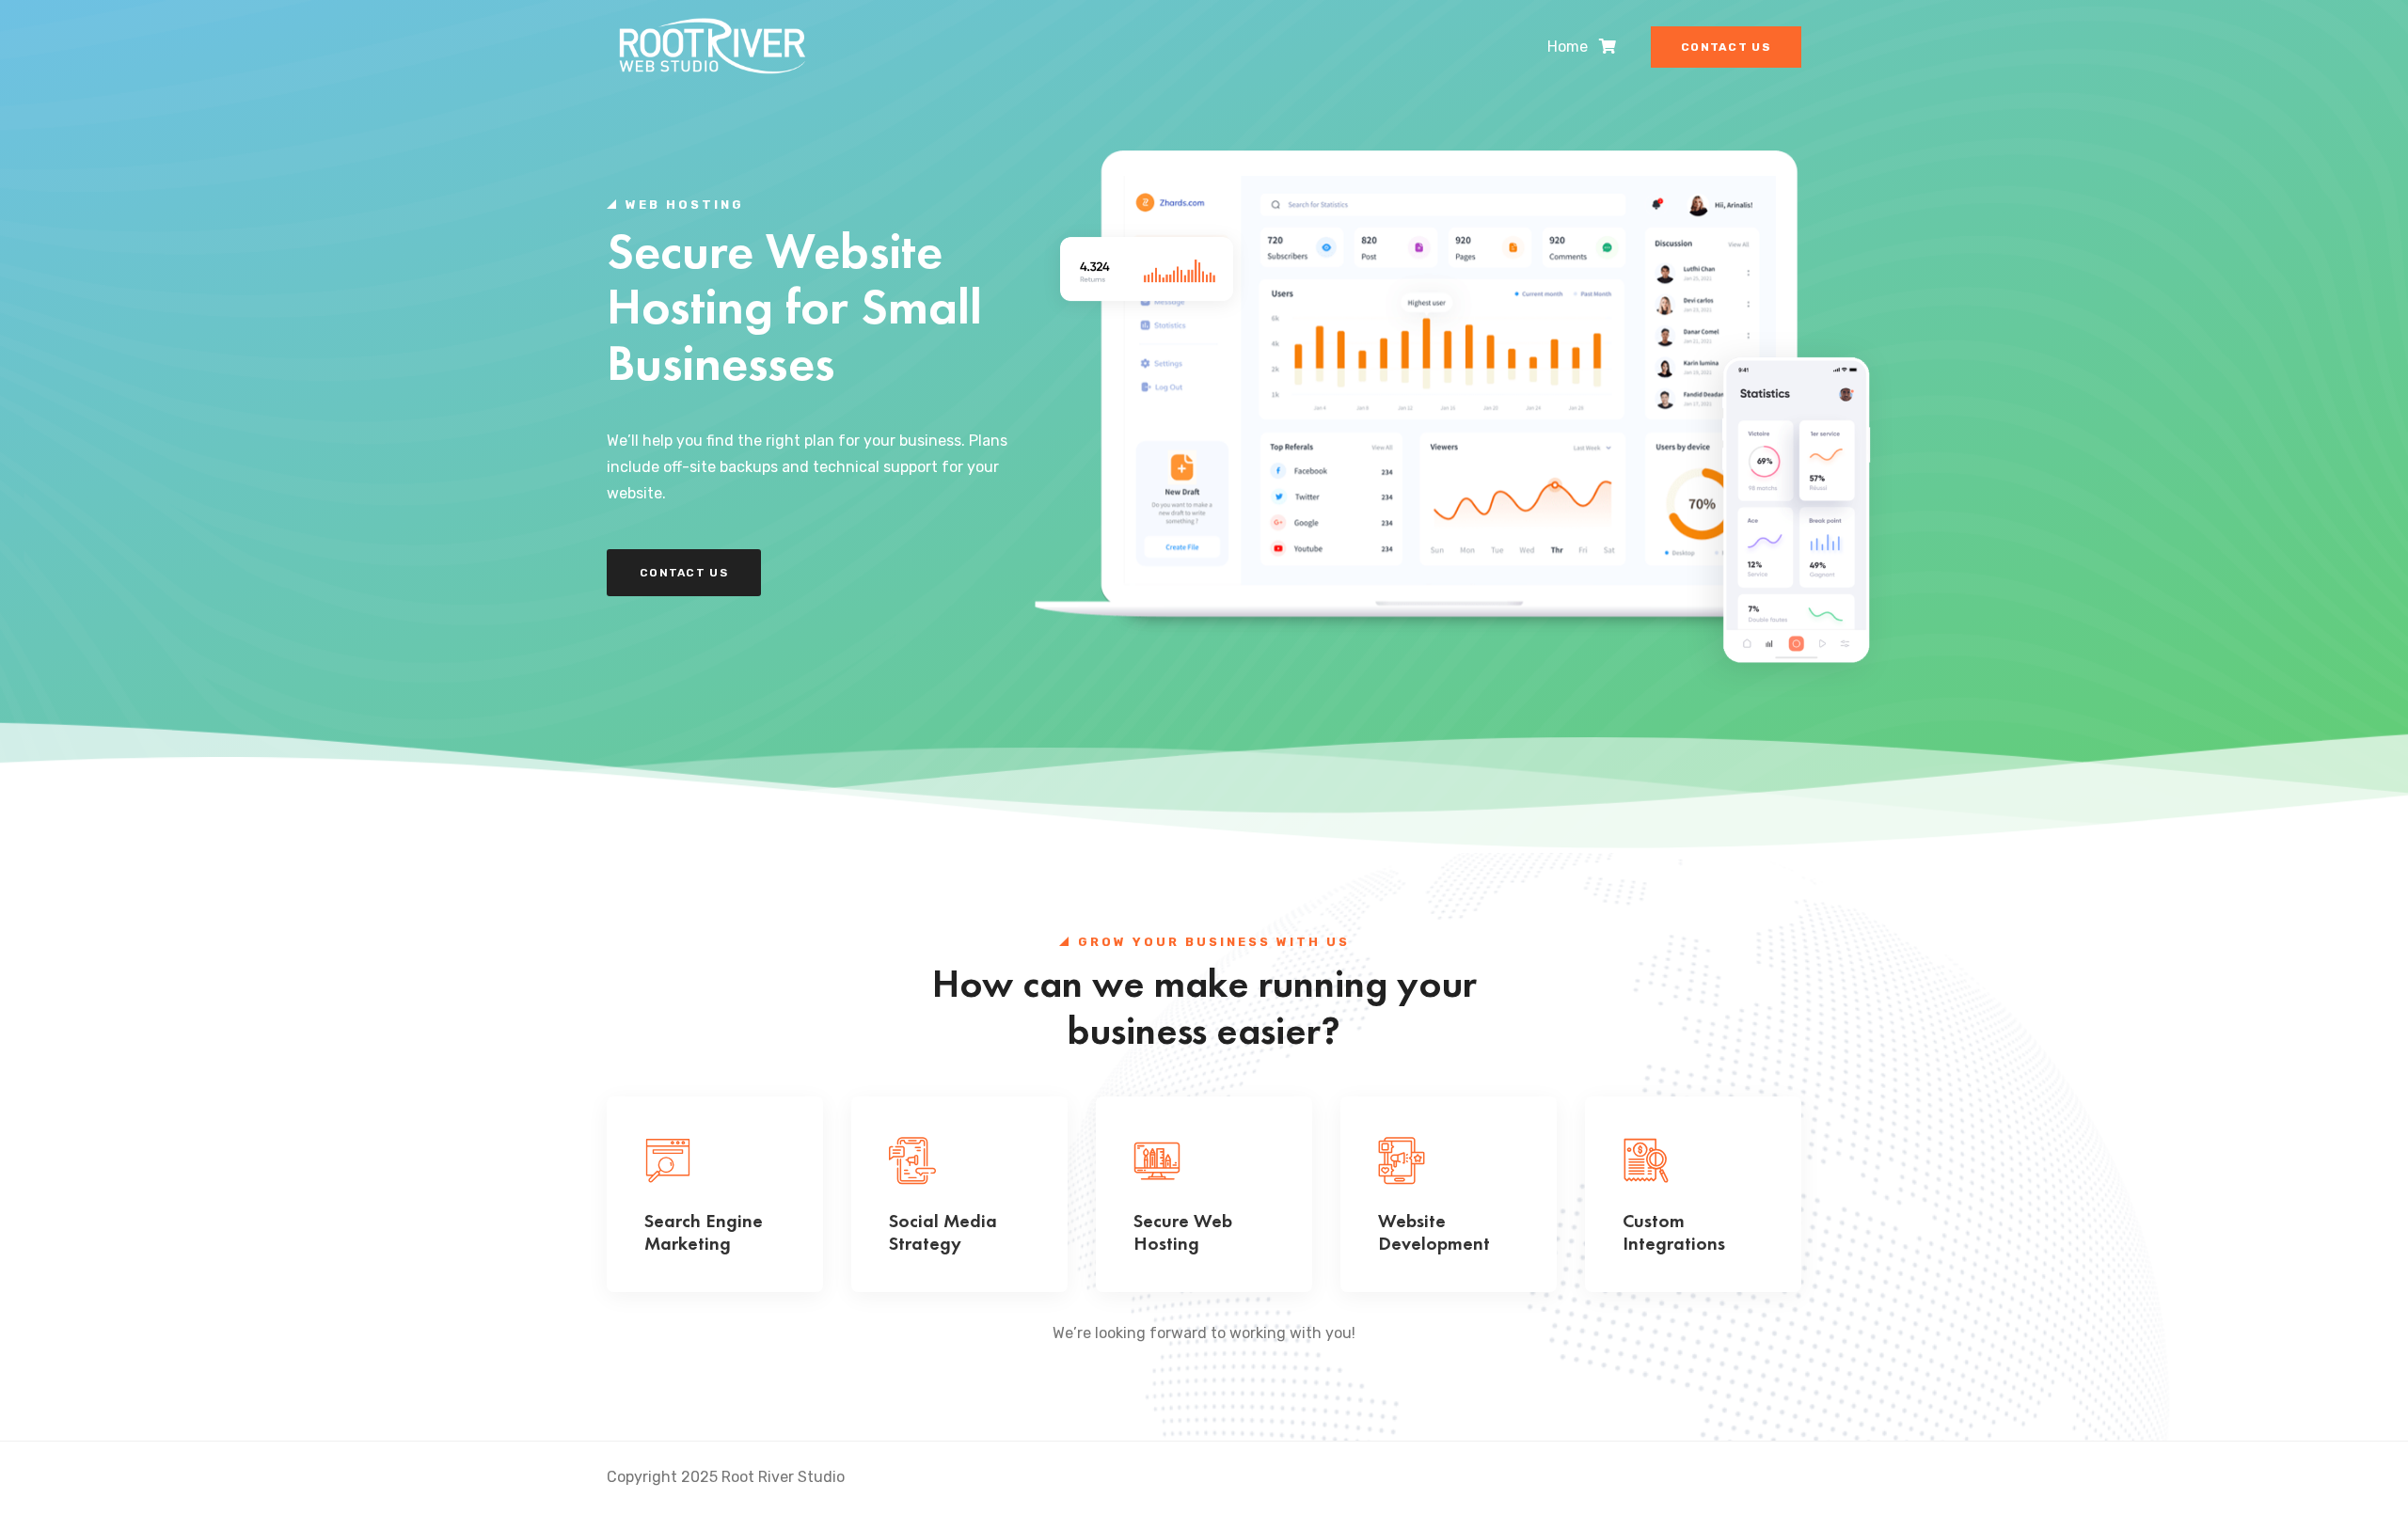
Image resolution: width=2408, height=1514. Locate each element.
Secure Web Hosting (1183, 1232)
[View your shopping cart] (1608, 47)
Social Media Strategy (943, 1232)
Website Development (1434, 1232)
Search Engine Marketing (704, 1232)
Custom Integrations (1674, 1232)
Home (1568, 47)
